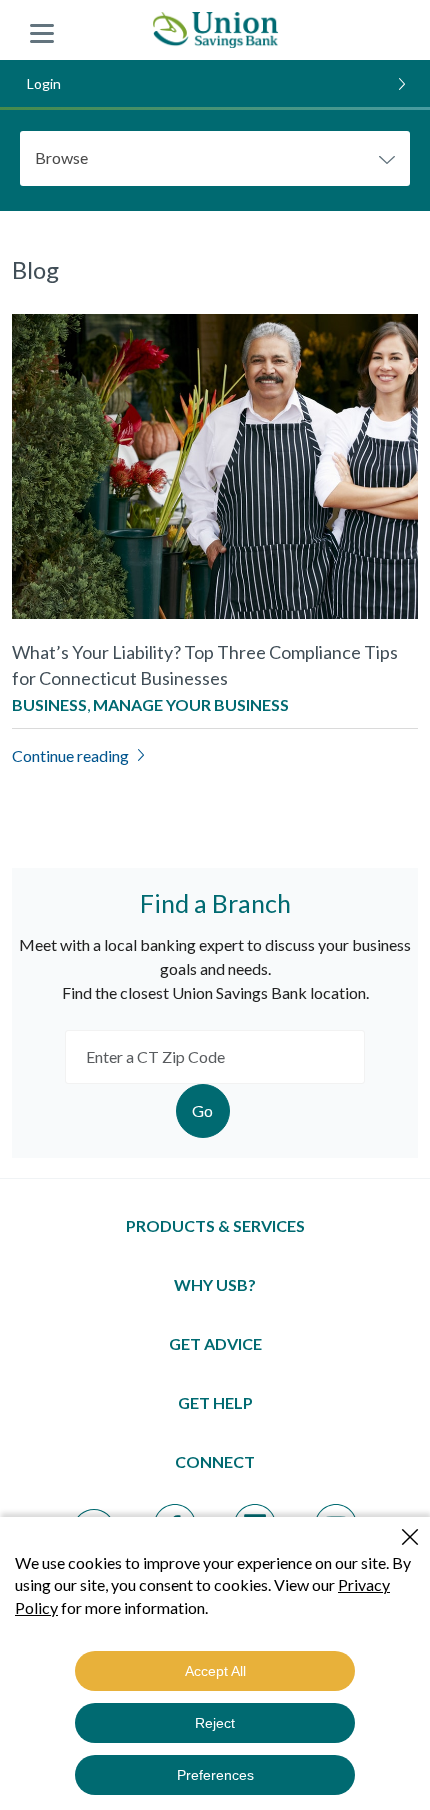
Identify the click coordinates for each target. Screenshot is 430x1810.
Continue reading (70, 755)
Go (202, 1110)
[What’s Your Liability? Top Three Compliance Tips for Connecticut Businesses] (215, 463)
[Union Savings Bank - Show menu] (42, 30)
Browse (61, 157)
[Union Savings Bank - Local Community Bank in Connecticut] (215, 30)
